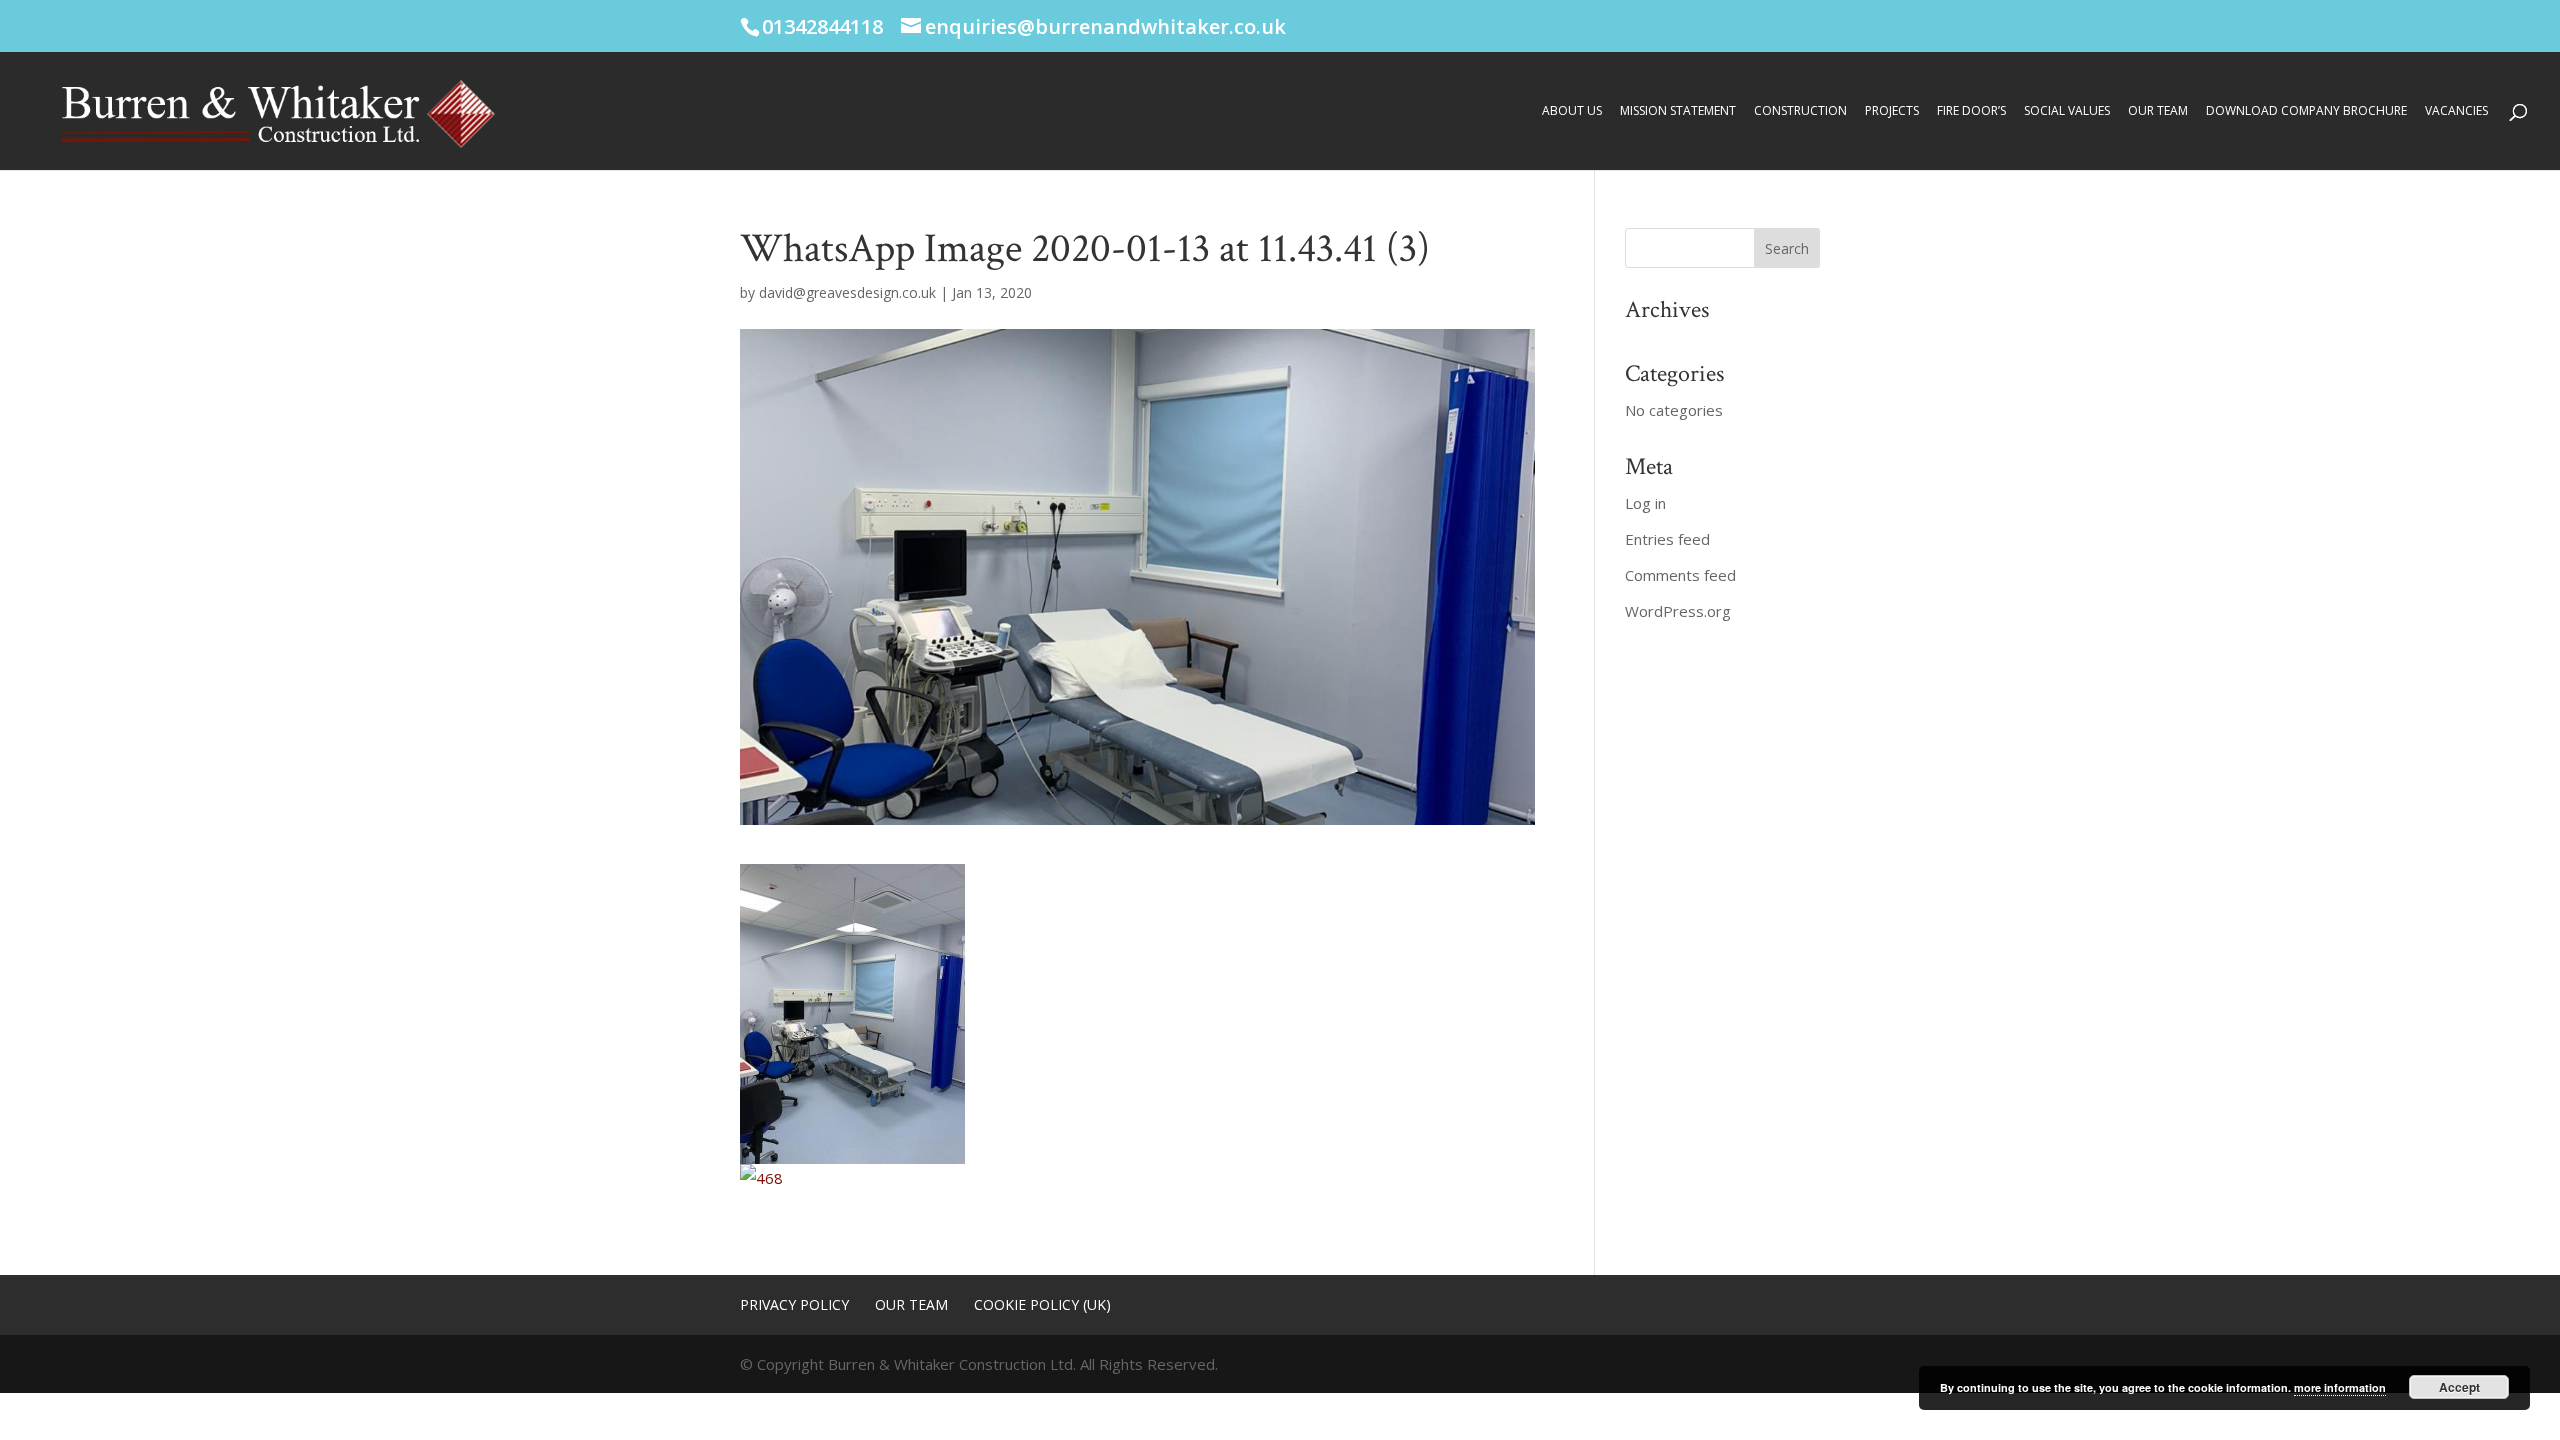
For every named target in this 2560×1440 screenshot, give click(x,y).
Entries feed (1667, 539)
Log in (1645, 503)
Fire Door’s (1971, 111)
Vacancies (2456, 111)
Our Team (2158, 111)
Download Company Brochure (2306, 111)
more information (2340, 1387)
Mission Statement (1678, 111)
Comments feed (1680, 575)
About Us (1572, 111)
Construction (1800, 111)
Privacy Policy (794, 1304)
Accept (2459, 1387)
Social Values (2067, 111)
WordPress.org (1678, 611)
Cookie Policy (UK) (1042, 1304)
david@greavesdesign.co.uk (847, 292)
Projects (1892, 111)
